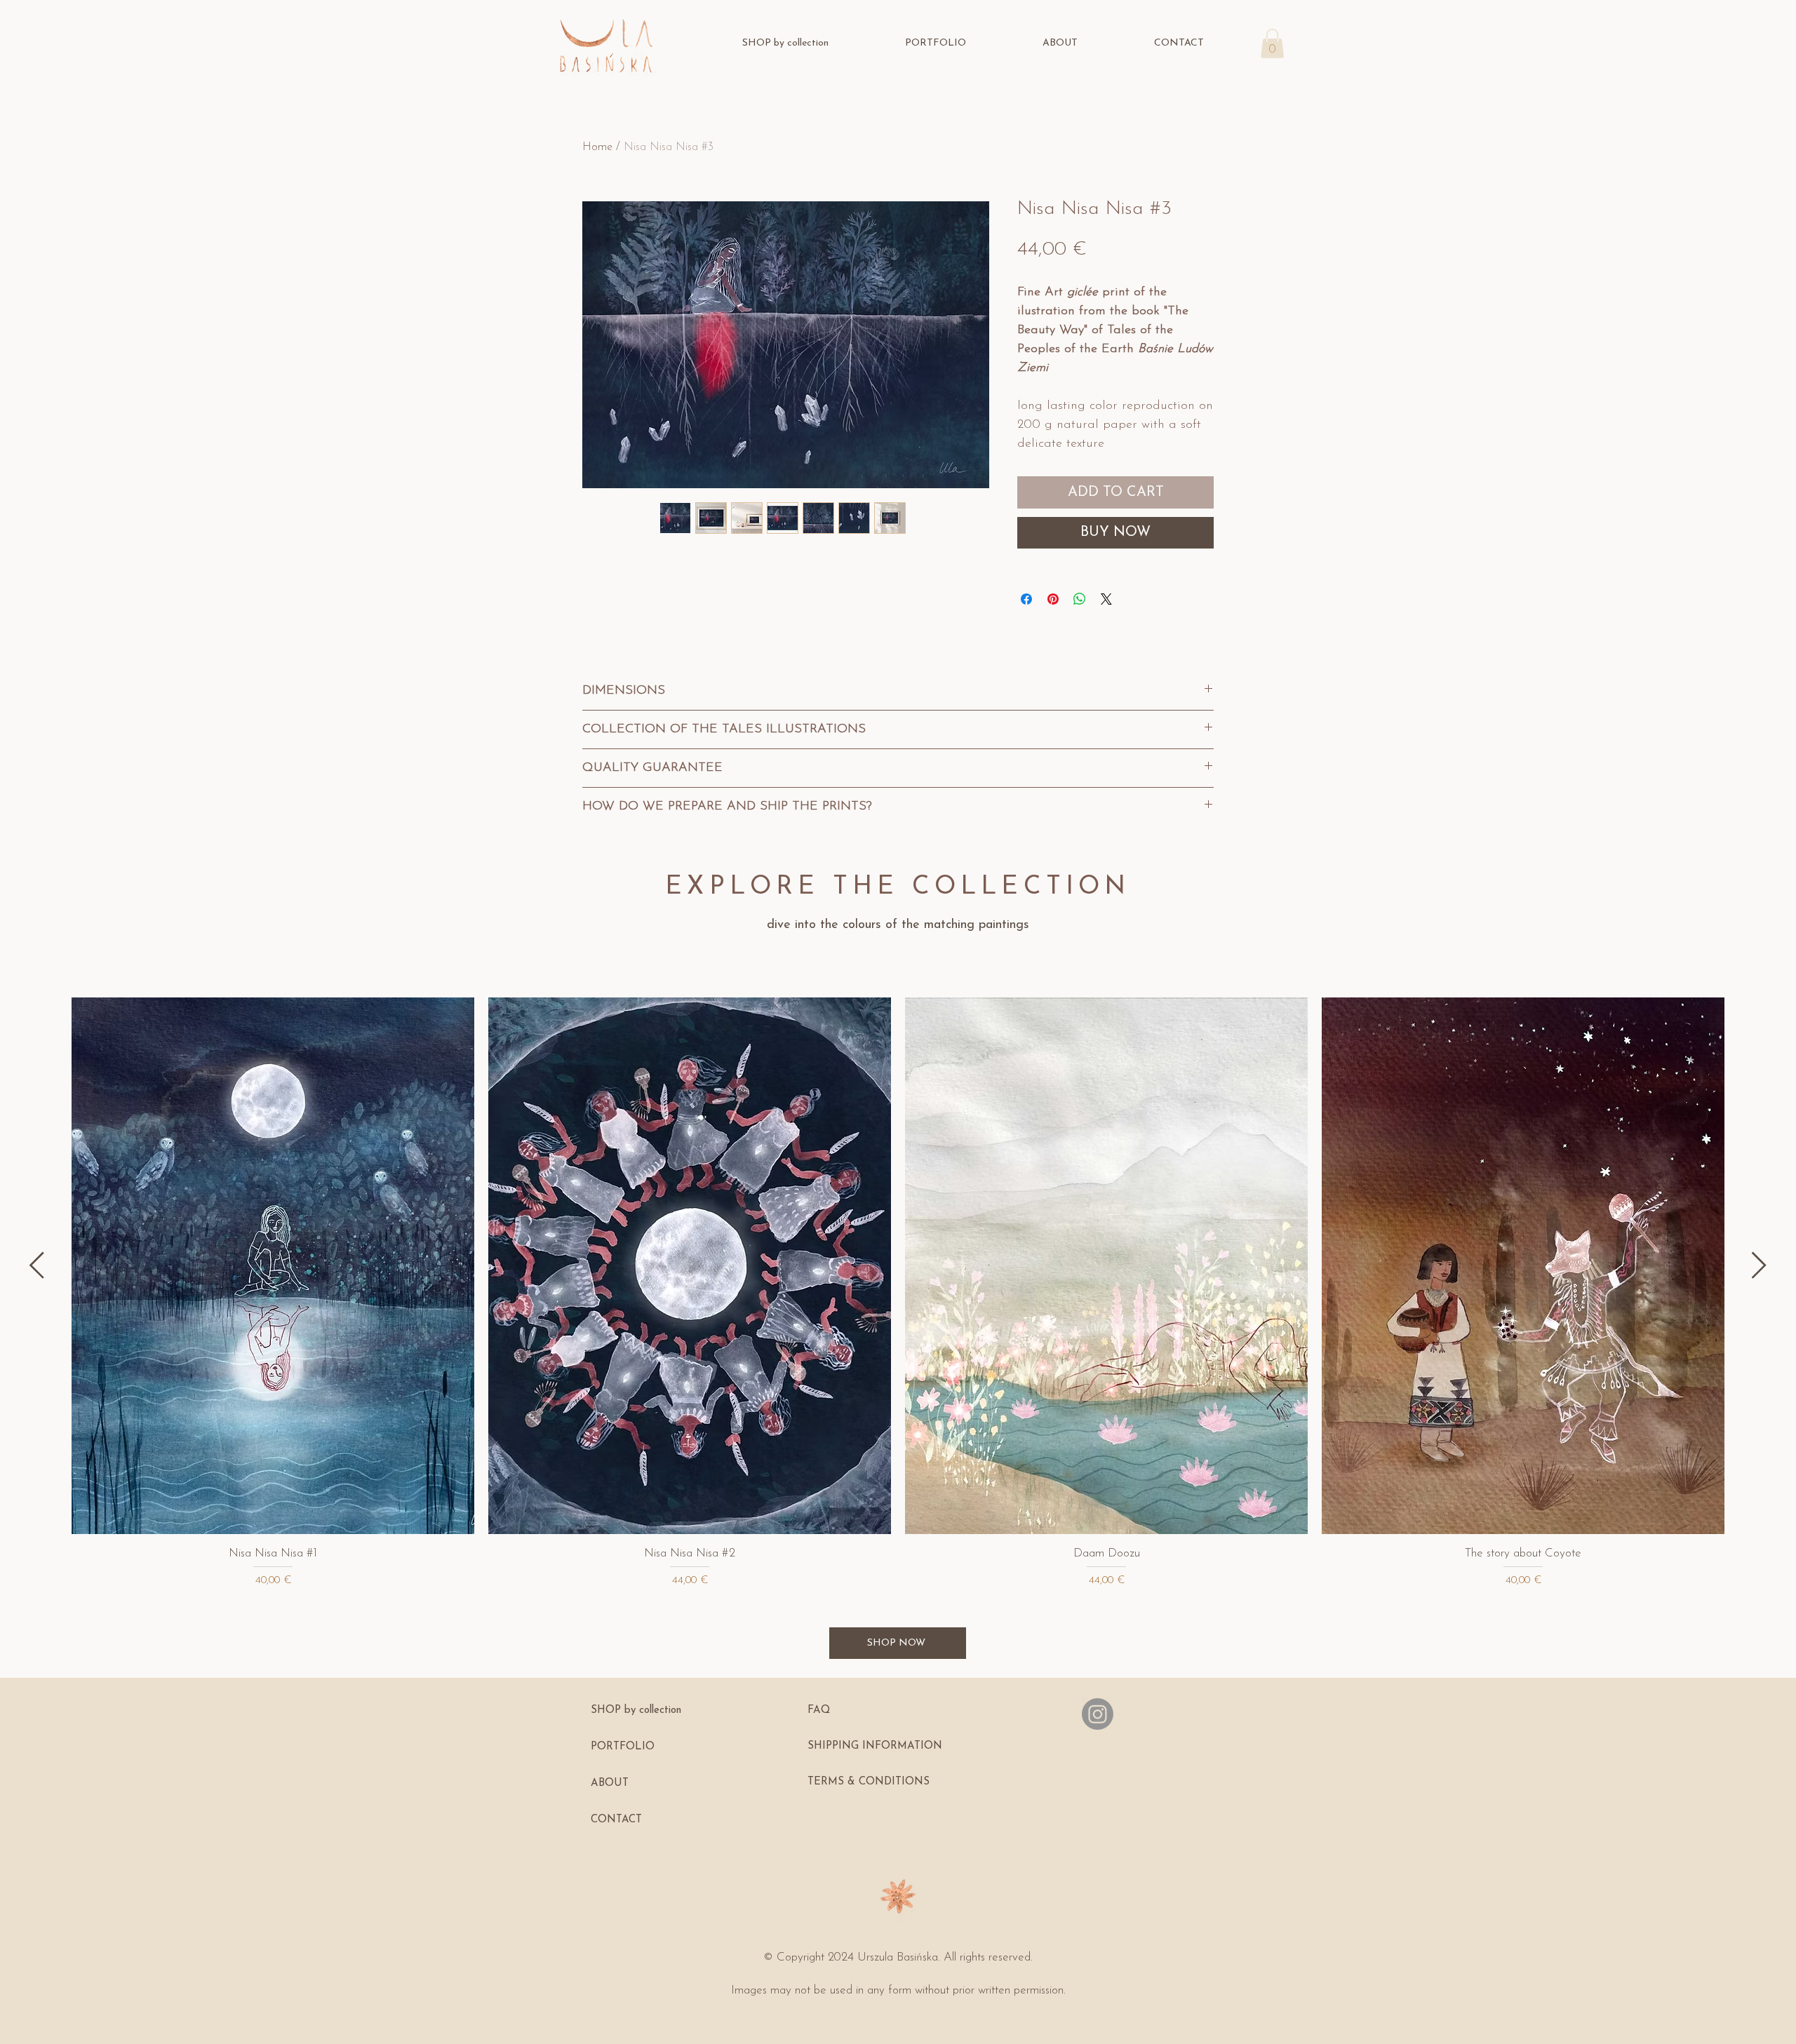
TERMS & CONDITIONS (869, 1782)
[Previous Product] (37, 1265)
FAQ (819, 1710)
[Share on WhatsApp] (1080, 599)
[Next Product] (1759, 1265)
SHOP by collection (636, 1710)
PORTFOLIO (623, 1747)
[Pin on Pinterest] (1053, 599)
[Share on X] (1106, 599)
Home (597, 147)
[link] (1272, 43)
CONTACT (616, 1820)
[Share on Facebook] (1026, 599)
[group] (898, 1293)
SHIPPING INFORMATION (875, 1746)
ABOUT (610, 1783)
